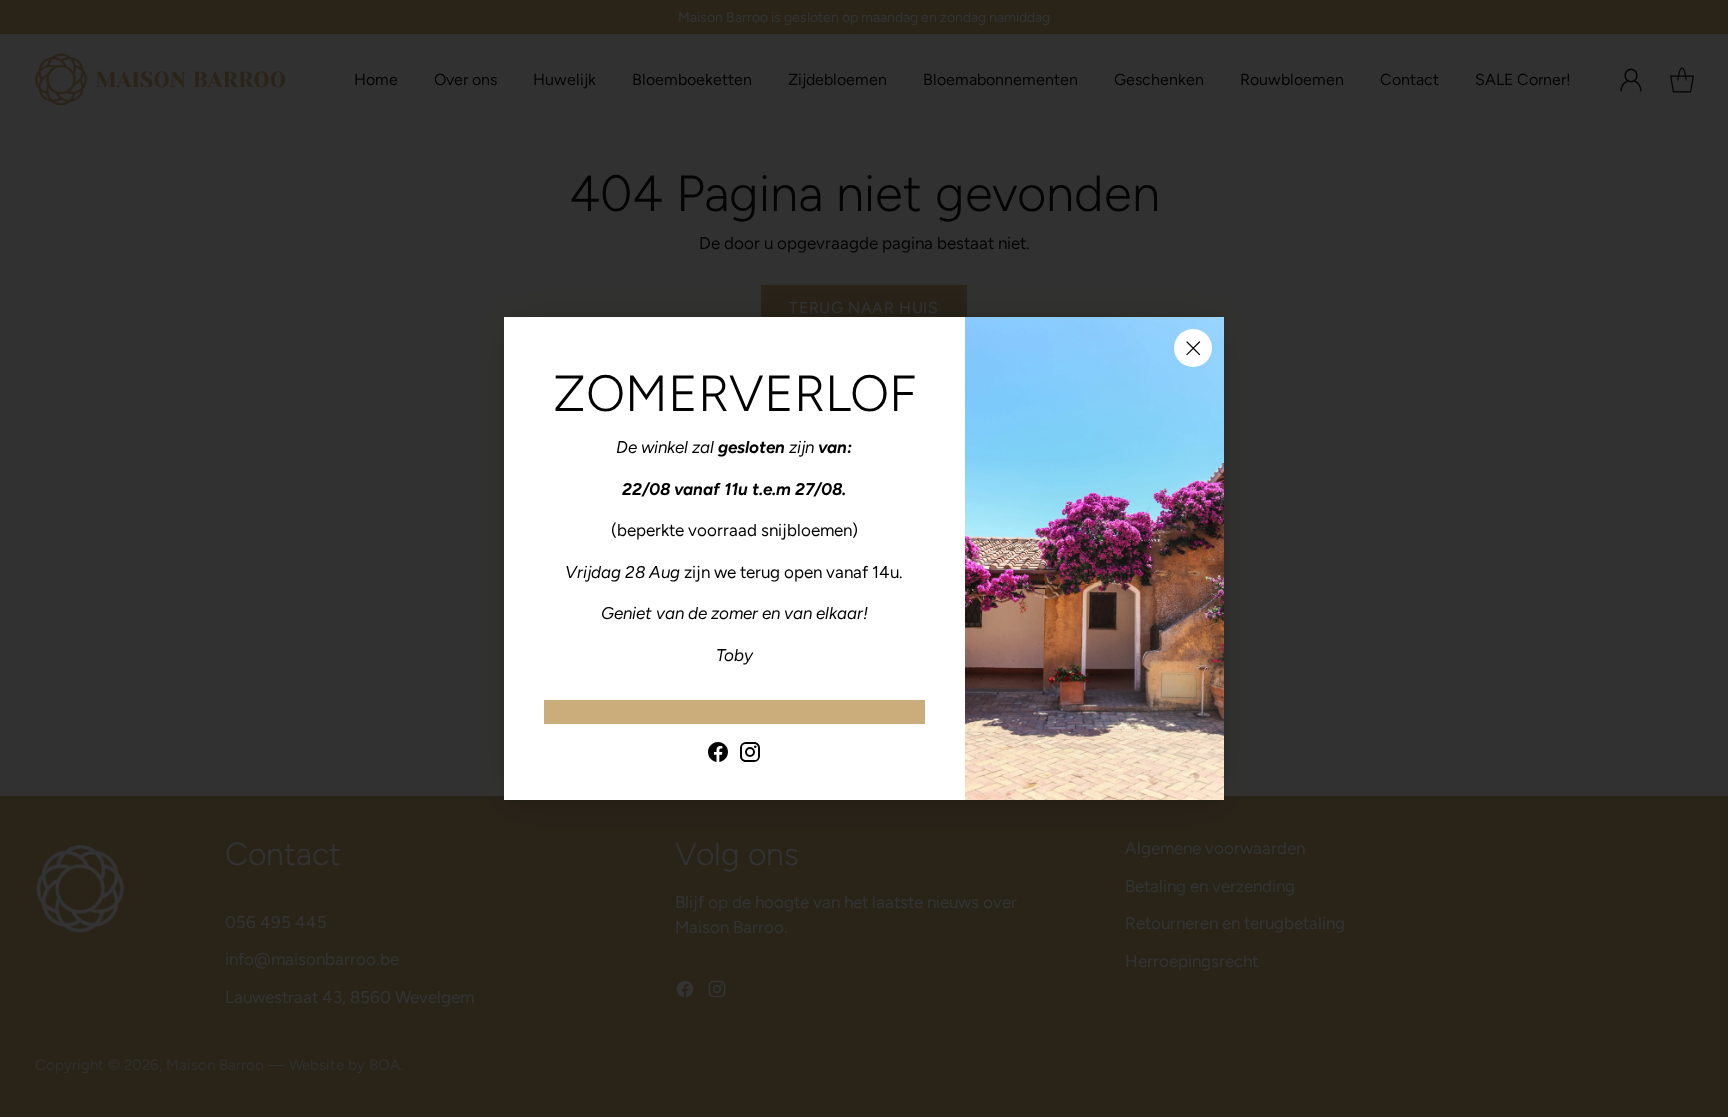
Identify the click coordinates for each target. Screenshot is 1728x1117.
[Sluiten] (1193, 348)
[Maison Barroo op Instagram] (750, 756)
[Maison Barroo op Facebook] (718, 756)
